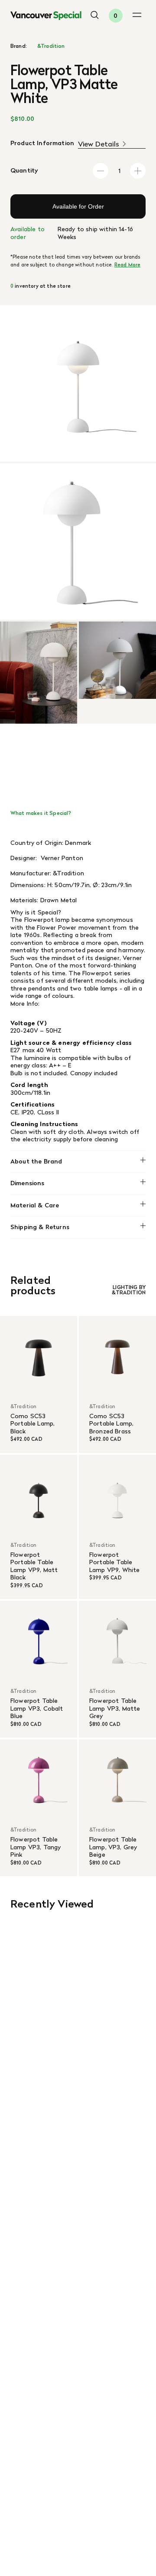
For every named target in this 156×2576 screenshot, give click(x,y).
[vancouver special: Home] (46, 16)
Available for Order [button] (78, 206)
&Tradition (51, 46)
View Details (99, 144)
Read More (127, 265)
